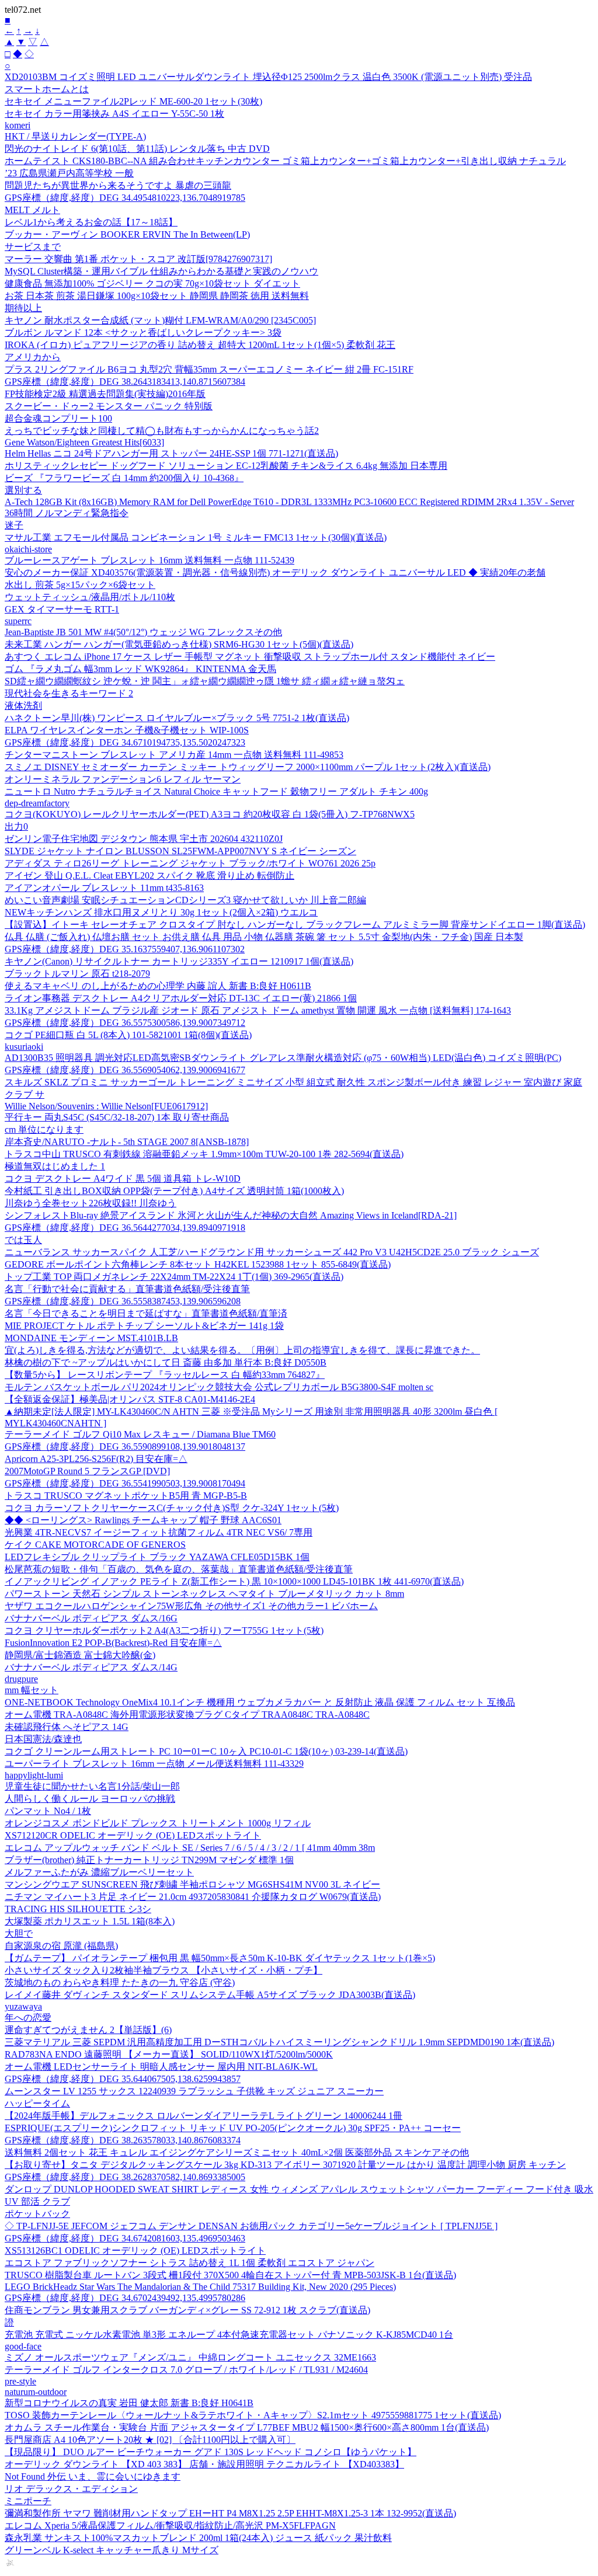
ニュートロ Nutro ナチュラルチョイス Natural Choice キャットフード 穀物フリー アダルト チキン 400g (216, 791)
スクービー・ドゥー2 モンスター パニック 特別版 (109, 406)
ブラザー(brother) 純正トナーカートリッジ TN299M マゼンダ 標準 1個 (149, 1860)
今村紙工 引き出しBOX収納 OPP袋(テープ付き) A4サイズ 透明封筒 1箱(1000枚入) (174, 1191)
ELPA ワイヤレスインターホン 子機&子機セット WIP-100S (127, 730)
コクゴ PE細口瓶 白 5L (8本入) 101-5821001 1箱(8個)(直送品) (128, 1035)
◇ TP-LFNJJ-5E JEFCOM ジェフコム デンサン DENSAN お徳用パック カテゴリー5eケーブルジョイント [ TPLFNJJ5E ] (251, 2226)
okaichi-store (28, 549)
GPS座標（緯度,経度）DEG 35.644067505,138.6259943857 (123, 2079)
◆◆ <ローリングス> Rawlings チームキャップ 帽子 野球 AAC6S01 (143, 1520)
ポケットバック (37, 2214)
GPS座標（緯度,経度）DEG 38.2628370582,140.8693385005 (125, 2177)
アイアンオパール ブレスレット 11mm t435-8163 (104, 888)
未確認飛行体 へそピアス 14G (67, 1727)
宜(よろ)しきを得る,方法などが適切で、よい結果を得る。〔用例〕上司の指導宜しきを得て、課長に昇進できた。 (242, 1350)
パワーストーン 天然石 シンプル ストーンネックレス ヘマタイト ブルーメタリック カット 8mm (204, 1594)
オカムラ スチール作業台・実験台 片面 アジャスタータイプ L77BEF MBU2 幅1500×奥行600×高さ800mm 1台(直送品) (247, 2427)
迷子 (14, 525)
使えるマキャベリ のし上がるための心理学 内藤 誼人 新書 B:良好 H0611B (158, 986)
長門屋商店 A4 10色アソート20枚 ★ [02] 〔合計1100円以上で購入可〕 (150, 2440)
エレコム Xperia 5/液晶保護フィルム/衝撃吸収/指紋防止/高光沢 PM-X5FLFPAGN (170, 2525)
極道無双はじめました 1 (55, 1166)
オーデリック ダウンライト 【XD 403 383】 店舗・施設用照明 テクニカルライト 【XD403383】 (204, 2464)
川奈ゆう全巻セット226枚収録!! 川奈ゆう (91, 1203)
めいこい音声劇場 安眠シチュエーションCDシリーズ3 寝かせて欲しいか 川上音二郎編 (185, 900)
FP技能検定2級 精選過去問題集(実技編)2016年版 (105, 394)
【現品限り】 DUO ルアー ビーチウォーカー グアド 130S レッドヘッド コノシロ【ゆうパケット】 (211, 2452)
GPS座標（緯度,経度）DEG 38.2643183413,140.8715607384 (125, 382)
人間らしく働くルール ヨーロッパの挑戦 (90, 1799)
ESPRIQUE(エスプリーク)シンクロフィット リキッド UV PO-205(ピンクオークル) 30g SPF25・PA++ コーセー (233, 2128)
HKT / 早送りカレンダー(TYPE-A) (75, 136)
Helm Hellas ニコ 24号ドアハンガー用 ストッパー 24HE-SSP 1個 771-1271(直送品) (171, 453)
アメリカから (33, 357)
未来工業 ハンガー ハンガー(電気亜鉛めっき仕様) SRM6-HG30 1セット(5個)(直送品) (179, 644)
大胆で (19, 1933)
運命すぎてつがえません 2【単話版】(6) (88, 2030)
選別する (23, 490)
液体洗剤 (23, 706)
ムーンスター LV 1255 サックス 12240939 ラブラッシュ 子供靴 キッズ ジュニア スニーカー (194, 2091)
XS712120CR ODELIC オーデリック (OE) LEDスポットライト (133, 1835)
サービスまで (33, 247)
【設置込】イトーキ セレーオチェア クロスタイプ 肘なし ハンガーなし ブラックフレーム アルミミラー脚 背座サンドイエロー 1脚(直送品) (295, 925)
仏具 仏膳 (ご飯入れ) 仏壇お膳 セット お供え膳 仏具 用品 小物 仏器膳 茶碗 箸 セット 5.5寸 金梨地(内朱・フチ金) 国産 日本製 (264, 937)
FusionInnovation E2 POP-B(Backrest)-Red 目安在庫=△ (113, 1643)
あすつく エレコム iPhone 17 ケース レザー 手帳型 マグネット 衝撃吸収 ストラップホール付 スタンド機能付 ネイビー (250, 657)
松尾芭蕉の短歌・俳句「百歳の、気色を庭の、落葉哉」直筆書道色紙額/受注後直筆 (179, 1569)
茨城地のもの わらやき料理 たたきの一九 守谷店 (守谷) (120, 1983)
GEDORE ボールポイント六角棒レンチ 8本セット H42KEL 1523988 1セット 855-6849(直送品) (198, 1264)
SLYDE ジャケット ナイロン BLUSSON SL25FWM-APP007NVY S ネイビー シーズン (180, 851)
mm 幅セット (32, 1690)
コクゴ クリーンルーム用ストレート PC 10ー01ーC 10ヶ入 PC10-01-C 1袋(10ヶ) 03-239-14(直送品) (206, 1751)
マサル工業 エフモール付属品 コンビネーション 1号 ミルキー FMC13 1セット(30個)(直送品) (196, 537)
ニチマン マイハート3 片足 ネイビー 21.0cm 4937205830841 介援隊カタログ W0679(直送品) (193, 1897)
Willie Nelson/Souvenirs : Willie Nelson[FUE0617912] (106, 1106)
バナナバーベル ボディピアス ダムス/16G (91, 1618)
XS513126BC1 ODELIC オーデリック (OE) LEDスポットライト (135, 2250)
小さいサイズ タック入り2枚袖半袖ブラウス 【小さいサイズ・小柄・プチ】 (164, 1970)
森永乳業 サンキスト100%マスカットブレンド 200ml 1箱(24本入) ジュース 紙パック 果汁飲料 (198, 2538)
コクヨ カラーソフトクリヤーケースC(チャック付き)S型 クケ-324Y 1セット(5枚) (172, 1508)
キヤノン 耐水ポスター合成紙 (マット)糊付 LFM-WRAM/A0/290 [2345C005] (160, 320)
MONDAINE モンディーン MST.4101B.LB (91, 1338)
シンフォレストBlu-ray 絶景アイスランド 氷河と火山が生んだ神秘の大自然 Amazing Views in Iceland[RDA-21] (231, 1215)
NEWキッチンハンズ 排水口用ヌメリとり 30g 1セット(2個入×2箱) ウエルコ (161, 912)
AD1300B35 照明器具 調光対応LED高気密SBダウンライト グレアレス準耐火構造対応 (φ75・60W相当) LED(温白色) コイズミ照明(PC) (283, 1058)
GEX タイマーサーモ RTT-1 (62, 609)
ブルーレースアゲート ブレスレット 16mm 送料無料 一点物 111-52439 (149, 560)
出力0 (16, 826)
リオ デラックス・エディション (71, 2489)
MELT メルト (32, 210)
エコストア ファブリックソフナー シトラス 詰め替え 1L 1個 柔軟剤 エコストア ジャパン (190, 2263)
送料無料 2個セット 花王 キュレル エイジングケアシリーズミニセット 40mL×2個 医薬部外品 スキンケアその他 (237, 2152)
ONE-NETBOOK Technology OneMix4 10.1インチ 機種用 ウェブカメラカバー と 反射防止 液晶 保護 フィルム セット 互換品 (260, 1702)
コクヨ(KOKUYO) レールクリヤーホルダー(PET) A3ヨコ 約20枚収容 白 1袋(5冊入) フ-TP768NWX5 (210, 814)
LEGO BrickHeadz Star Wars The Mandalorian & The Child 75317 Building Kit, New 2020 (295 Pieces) (200, 2287)
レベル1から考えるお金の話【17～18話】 (91, 222)
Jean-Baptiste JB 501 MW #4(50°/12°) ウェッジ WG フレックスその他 (143, 632)
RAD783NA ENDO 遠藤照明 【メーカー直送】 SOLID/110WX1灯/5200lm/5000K (169, 2054)
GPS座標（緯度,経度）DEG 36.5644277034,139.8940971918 (125, 1228)
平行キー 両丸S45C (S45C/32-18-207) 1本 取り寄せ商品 (117, 1117)
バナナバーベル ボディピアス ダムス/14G (91, 1667)
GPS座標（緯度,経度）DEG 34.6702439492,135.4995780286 (125, 2298)
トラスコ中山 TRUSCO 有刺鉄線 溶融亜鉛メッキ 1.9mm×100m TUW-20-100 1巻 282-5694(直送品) (204, 1154)
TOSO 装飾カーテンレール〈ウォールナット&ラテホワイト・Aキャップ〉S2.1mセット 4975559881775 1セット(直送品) (253, 2415)
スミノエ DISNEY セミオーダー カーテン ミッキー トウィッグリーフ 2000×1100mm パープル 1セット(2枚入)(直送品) (248, 767)
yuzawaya (23, 2006)
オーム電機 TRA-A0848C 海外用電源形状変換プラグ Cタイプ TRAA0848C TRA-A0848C (187, 1715)
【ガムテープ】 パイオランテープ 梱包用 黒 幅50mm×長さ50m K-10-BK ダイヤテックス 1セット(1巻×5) (220, 1958)
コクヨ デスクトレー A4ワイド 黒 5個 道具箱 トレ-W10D (123, 1179)
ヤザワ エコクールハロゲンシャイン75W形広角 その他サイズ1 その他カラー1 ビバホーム (191, 1606)
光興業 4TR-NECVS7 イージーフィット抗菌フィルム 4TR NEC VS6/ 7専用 (159, 1532)
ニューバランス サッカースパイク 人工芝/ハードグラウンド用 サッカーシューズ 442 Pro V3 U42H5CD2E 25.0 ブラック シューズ (272, 1252)
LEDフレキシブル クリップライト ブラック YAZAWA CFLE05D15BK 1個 (157, 1557)
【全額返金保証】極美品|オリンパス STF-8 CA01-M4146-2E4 (130, 1399)
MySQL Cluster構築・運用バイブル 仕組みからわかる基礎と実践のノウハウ (161, 271)
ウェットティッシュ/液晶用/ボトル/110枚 (90, 597)
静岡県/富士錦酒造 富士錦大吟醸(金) (80, 1655)
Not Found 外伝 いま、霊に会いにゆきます (93, 2476)
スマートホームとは (47, 89)
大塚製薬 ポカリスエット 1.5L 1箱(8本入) (90, 1921)
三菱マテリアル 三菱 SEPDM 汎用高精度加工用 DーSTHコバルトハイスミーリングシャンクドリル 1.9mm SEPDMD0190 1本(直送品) (279, 2042)
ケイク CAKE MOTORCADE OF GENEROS (95, 1545)
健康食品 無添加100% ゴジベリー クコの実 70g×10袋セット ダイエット (152, 283)
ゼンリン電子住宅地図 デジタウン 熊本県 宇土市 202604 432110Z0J (144, 839)
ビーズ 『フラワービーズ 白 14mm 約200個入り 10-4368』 (124, 478)
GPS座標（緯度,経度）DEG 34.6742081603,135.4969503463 (125, 2238)
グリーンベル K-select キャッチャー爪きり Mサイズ (112, 2550)
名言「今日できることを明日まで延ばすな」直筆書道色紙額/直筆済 (146, 1313)
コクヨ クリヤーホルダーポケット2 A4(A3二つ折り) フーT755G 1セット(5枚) (164, 1630)
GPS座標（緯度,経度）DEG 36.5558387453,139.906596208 (123, 1301)
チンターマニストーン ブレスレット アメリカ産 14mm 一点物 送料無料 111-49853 (174, 755)
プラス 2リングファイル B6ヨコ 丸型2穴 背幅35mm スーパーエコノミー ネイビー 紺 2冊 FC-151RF (209, 369)
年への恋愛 (28, 2018)
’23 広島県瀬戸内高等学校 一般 (69, 173)
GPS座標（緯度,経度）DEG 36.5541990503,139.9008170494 (125, 1483)
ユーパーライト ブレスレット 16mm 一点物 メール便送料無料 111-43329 (154, 1764)
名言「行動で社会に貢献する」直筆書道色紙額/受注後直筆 (127, 1289)
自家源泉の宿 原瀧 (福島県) (61, 1946)
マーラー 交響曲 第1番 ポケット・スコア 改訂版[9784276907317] (138, 259)
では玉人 (23, 1240)
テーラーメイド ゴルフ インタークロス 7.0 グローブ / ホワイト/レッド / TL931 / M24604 (186, 2370)
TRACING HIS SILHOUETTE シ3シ (78, 1909)
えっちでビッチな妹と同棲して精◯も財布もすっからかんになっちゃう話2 (162, 431)
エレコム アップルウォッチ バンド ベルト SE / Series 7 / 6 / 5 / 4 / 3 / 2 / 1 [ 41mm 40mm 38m (190, 1848)
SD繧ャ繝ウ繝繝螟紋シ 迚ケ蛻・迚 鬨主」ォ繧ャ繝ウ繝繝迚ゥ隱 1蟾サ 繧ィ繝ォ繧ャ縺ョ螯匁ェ (205, 681)
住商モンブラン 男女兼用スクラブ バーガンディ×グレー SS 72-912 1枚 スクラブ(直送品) (187, 2310)
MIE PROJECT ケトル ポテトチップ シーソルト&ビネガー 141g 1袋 (144, 1326)
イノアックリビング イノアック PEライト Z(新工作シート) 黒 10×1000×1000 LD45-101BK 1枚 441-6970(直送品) (234, 1581)
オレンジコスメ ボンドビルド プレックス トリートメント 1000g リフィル (158, 1823)
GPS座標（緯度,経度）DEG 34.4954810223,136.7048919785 (125, 198)
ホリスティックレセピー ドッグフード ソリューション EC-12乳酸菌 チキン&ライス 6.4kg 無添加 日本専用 (226, 466)
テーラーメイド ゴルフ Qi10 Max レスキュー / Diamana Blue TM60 (140, 1434)
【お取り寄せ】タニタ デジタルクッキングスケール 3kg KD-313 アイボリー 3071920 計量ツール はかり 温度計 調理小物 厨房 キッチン (285, 2165)
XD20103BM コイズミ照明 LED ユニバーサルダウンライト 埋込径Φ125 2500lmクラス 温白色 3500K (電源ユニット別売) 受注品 (268, 77)
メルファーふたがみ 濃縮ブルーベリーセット (99, 1872)
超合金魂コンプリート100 (58, 418)
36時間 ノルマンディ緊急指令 (67, 513)
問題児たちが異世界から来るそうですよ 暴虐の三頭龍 (118, 185)
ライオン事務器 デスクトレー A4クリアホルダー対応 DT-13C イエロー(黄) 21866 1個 (181, 998)
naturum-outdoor (36, 2392)
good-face (23, 2346)
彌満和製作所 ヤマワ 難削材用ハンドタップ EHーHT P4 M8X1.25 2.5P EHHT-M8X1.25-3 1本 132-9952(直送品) (230, 2513)
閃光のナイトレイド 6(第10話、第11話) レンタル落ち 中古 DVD (137, 149)
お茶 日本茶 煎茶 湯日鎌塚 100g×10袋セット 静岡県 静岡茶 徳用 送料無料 (157, 296)
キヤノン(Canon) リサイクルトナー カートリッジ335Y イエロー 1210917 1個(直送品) (179, 961)
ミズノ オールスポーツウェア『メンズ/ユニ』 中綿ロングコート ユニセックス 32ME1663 (190, 2357)
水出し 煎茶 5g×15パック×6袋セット (80, 585)
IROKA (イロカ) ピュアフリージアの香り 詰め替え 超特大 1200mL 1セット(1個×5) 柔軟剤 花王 (200, 345)
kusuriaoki (24, 1047)
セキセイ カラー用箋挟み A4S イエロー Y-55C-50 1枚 (114, 114)
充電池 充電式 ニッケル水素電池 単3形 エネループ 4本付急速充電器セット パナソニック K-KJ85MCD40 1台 (229, 2335)
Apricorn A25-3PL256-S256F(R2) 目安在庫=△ (96, 1459)
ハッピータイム (37, 2103)
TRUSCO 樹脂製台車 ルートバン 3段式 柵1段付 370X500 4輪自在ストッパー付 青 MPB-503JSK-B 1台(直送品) (230, 2275)
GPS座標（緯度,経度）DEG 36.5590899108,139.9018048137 (125, 1447)
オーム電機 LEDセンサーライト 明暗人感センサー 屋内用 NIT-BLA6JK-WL (161, 2067)
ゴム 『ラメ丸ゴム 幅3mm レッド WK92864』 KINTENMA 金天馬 (140, 669)
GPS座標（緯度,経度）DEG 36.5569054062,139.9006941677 (125, 1070)
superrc (18, 621)
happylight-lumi (34, 1775)
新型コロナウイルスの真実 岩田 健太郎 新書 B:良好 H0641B (129, 2403)
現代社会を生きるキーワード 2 (69, 693)
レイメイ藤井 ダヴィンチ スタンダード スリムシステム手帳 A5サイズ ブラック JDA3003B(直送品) (210, 1995)
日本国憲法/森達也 (43, 1739)
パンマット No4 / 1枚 (48, 1811)
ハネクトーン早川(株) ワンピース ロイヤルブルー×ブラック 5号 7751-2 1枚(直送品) (177, 718)
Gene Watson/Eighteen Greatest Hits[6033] (84, 442)
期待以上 (23, 308)
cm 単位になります (44, 1129)
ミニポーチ (28, 2501)
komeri (18, 125)
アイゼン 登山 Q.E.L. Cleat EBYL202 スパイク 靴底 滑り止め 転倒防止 (149, 876)
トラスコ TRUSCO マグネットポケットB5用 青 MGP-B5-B (126, 1496)
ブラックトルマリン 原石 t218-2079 (77, 974)
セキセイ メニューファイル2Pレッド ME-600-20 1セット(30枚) (133, 101)
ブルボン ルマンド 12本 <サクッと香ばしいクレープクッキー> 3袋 (143, 333)
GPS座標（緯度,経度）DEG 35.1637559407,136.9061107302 (125, 949)
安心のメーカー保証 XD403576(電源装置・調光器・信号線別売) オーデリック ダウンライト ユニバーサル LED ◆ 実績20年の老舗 (275, 572)
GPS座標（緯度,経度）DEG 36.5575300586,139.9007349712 (125, 1023)
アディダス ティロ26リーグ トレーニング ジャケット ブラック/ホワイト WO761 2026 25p (190, 863)
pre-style (20, 2381)
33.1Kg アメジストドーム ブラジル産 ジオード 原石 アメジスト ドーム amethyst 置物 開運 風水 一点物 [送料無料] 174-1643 (258, 1010)
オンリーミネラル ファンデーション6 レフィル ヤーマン (123, 779)
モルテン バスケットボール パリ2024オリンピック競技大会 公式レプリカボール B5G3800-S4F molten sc (219, 1387)
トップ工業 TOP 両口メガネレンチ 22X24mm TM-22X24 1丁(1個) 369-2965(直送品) (174, 1277)
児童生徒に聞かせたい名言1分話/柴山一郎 (92, 1786)
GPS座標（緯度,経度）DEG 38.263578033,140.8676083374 (123, 2140)
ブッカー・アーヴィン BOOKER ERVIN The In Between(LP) (127, 234)
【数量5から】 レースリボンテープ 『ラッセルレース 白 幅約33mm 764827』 (165, 1375)
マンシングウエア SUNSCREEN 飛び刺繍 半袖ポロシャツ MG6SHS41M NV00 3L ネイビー (192, 1884)
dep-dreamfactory (37, 803)
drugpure (21, 1679)
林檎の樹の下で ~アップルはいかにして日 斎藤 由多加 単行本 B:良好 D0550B (166, 1362)
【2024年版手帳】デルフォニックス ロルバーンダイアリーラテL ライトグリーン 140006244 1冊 (204, 2116)
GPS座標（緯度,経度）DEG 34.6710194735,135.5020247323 (125, 742)
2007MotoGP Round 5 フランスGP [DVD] (87, 1471)
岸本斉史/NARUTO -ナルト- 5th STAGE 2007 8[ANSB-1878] (127, 1142)
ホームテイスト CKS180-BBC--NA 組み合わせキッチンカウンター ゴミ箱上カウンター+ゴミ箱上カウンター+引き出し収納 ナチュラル (285, 161)
